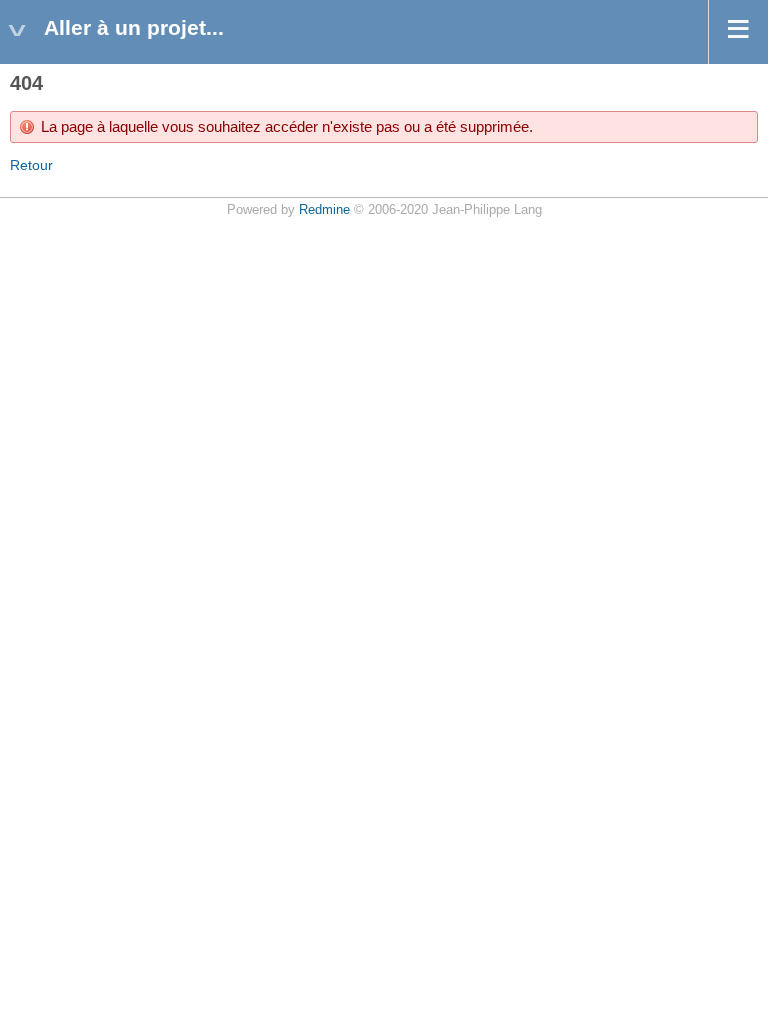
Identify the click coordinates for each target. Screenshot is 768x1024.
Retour (31, 165)
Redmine (324, 210)
